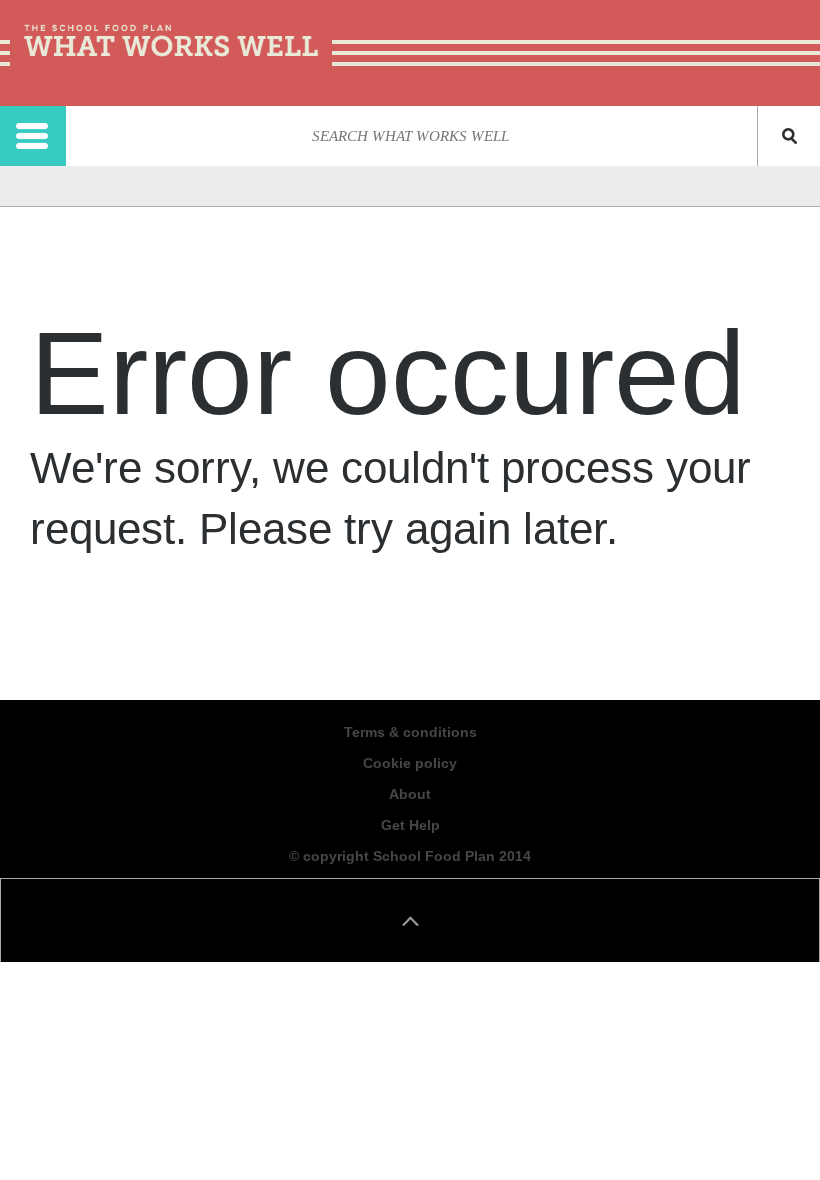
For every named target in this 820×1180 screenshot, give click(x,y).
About (410, 794)
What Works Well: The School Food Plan (171, 43)
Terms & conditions (410, 732)
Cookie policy (410, 763)
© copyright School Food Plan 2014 (410, 856)
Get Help (410, 825)
